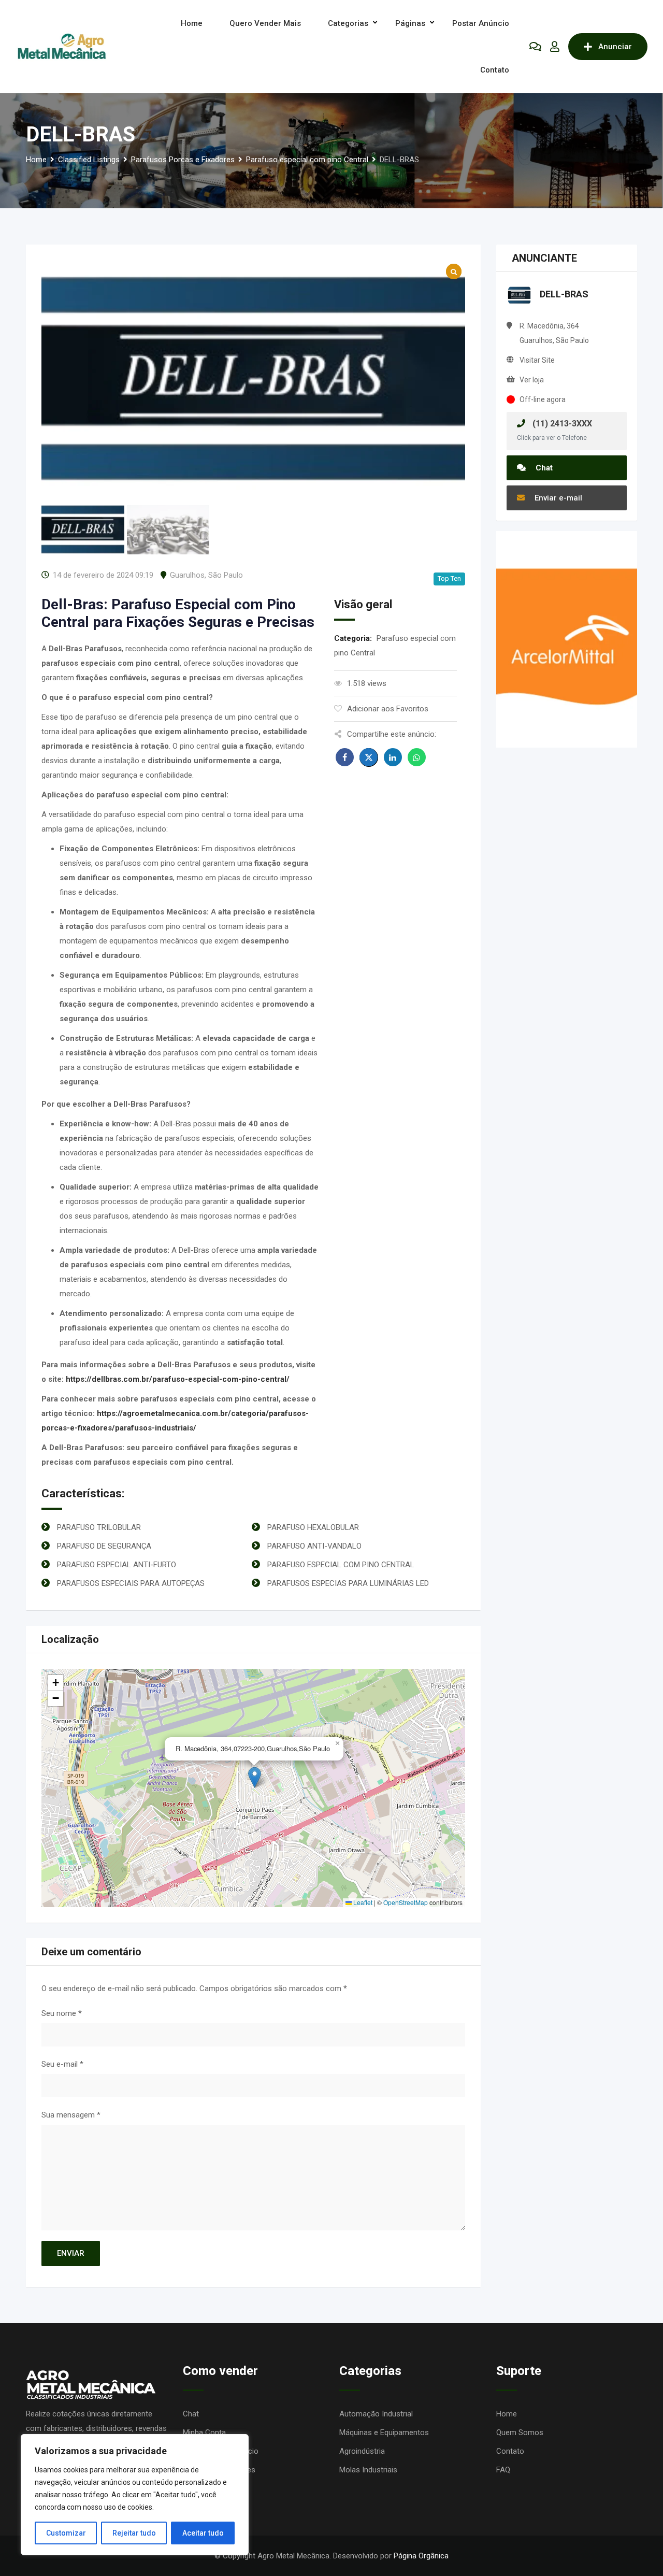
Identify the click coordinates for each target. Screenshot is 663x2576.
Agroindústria (362, 2451)
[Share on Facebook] (345, 757)
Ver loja (532, 380)
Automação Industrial (376, 2414)
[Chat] (535, 47)
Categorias (348, 23)
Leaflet (362, 1902)
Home (192, 23)
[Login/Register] (555, 47)
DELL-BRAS (564, 294)
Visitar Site (537, 360)
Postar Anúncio (481, 23)
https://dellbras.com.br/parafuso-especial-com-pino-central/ (178, 1379)
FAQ (503, 2470)
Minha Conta (204, 2432)
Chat (543, 468)
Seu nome (62, 2013)
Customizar (66, 2533)
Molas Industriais (368, 2470)
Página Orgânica (421, 2556)
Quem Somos (520, 2432)
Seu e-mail (62, 2064)
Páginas (410, 23)
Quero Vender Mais (265, 23)
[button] (255, 1777)
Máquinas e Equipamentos (384, 2432)
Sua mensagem (71, 2115)
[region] (135, 2495)
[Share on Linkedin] (393, 757)
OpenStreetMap (406, 1902)
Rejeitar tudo (134, 2533)
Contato (495, 70)
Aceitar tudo (203, 2533)
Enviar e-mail (557, 498)
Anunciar (615, 47)
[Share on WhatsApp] (417, 757)
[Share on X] (369, 757)
